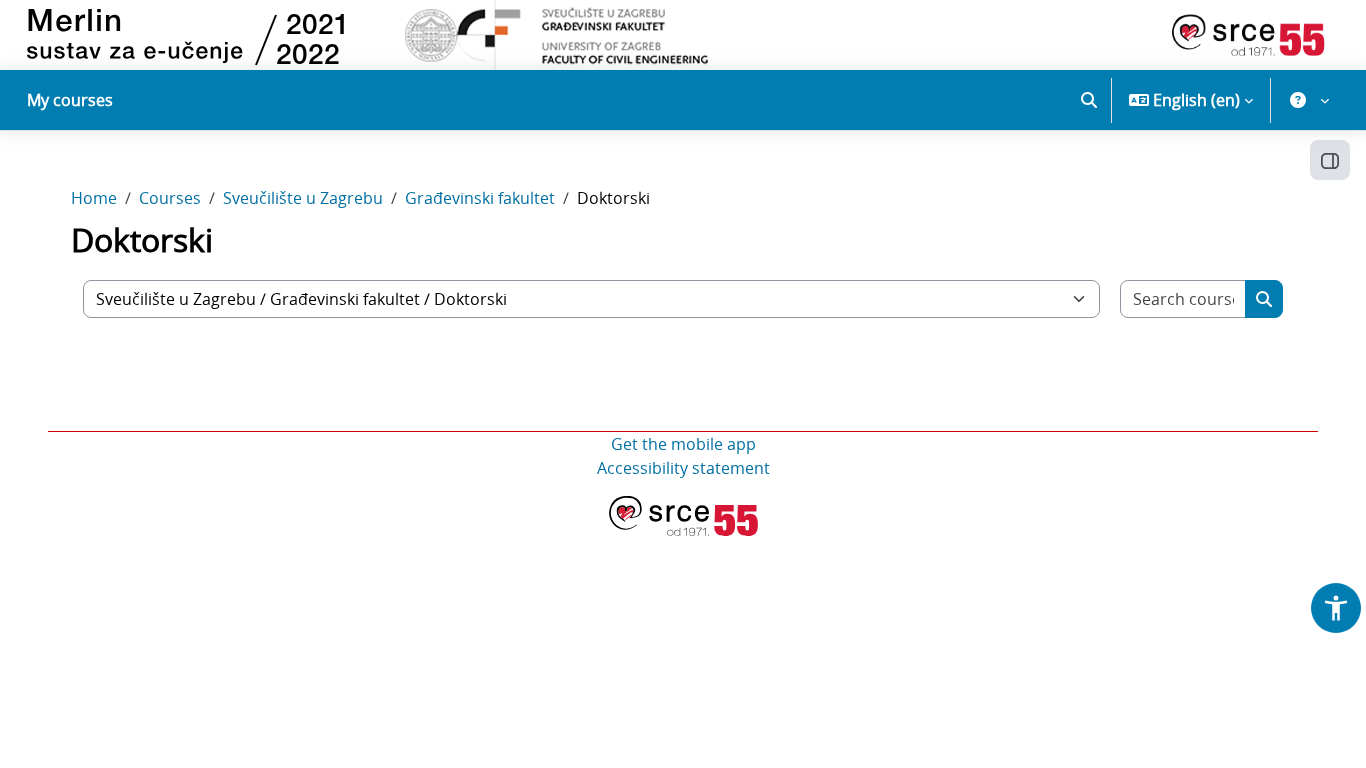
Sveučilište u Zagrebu (303, 198)
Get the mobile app (683, 444)
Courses (170, 198)
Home (94, 198)
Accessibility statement (683, 468)
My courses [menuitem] (70, 100)
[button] (1089, 100)
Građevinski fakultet (480, 198)
